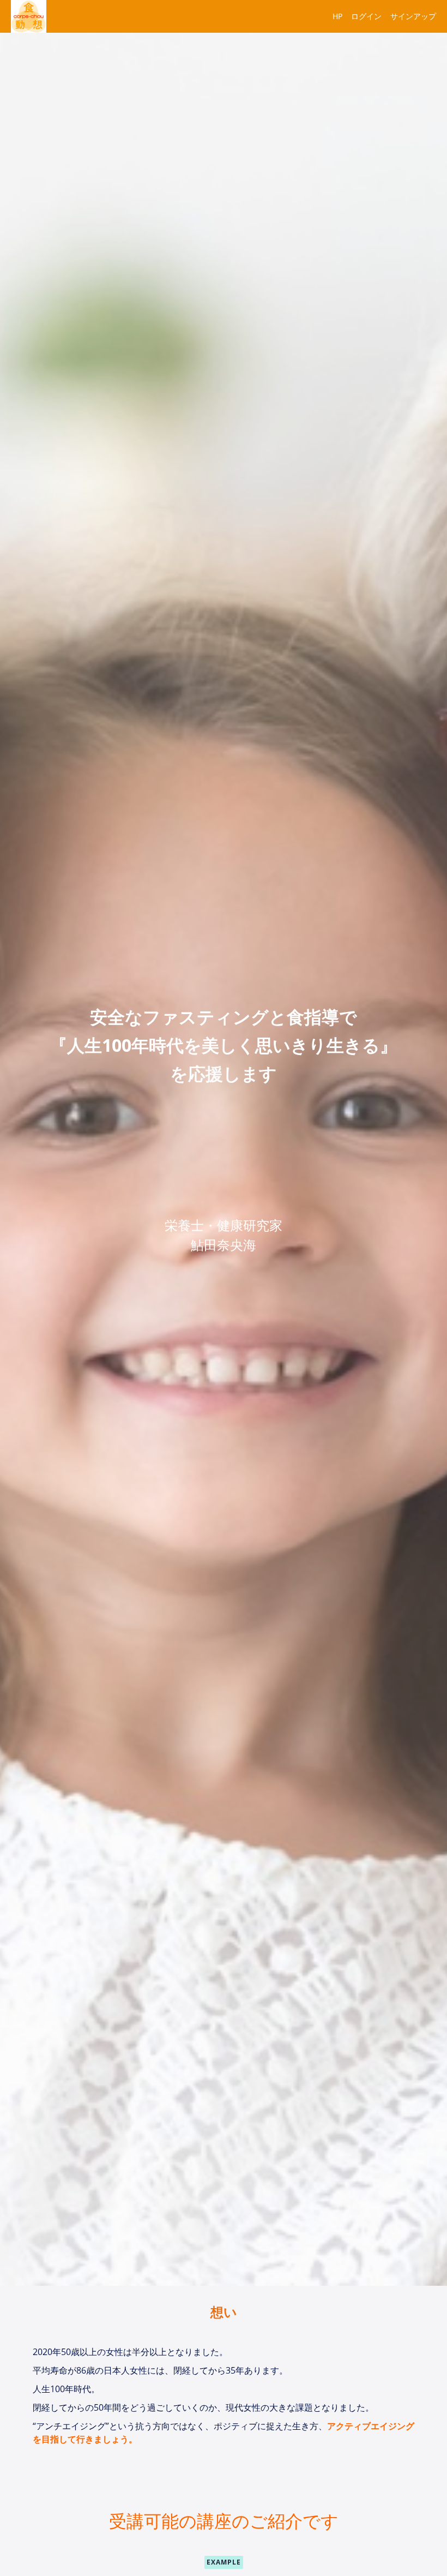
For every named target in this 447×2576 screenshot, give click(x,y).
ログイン (366, 16)
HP (337, 16)
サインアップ (413, 16)
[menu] (380, 16)
